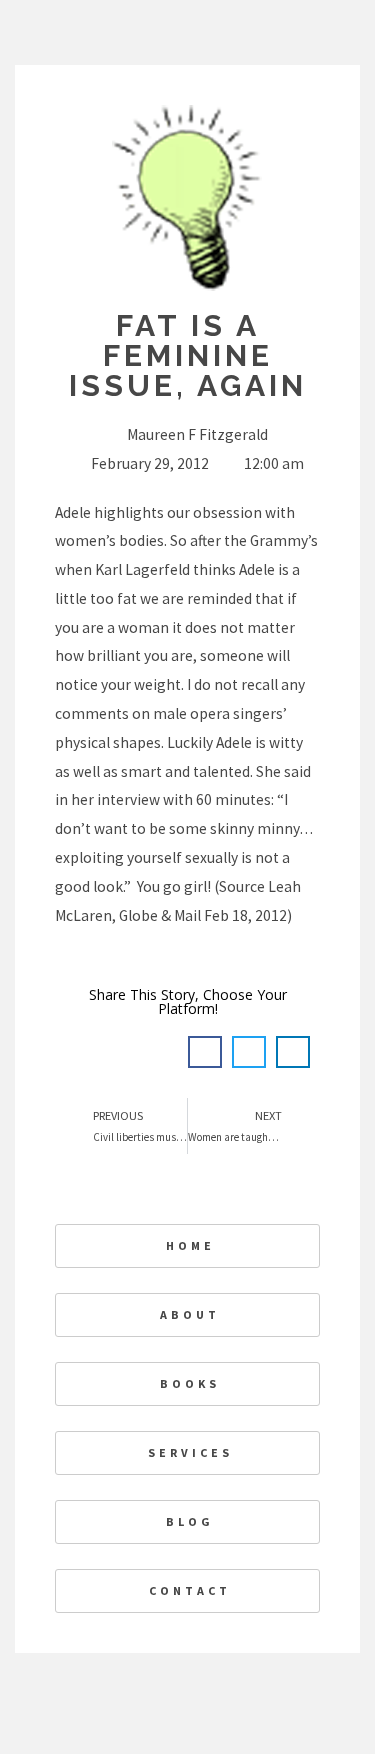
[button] (205, 1052)
